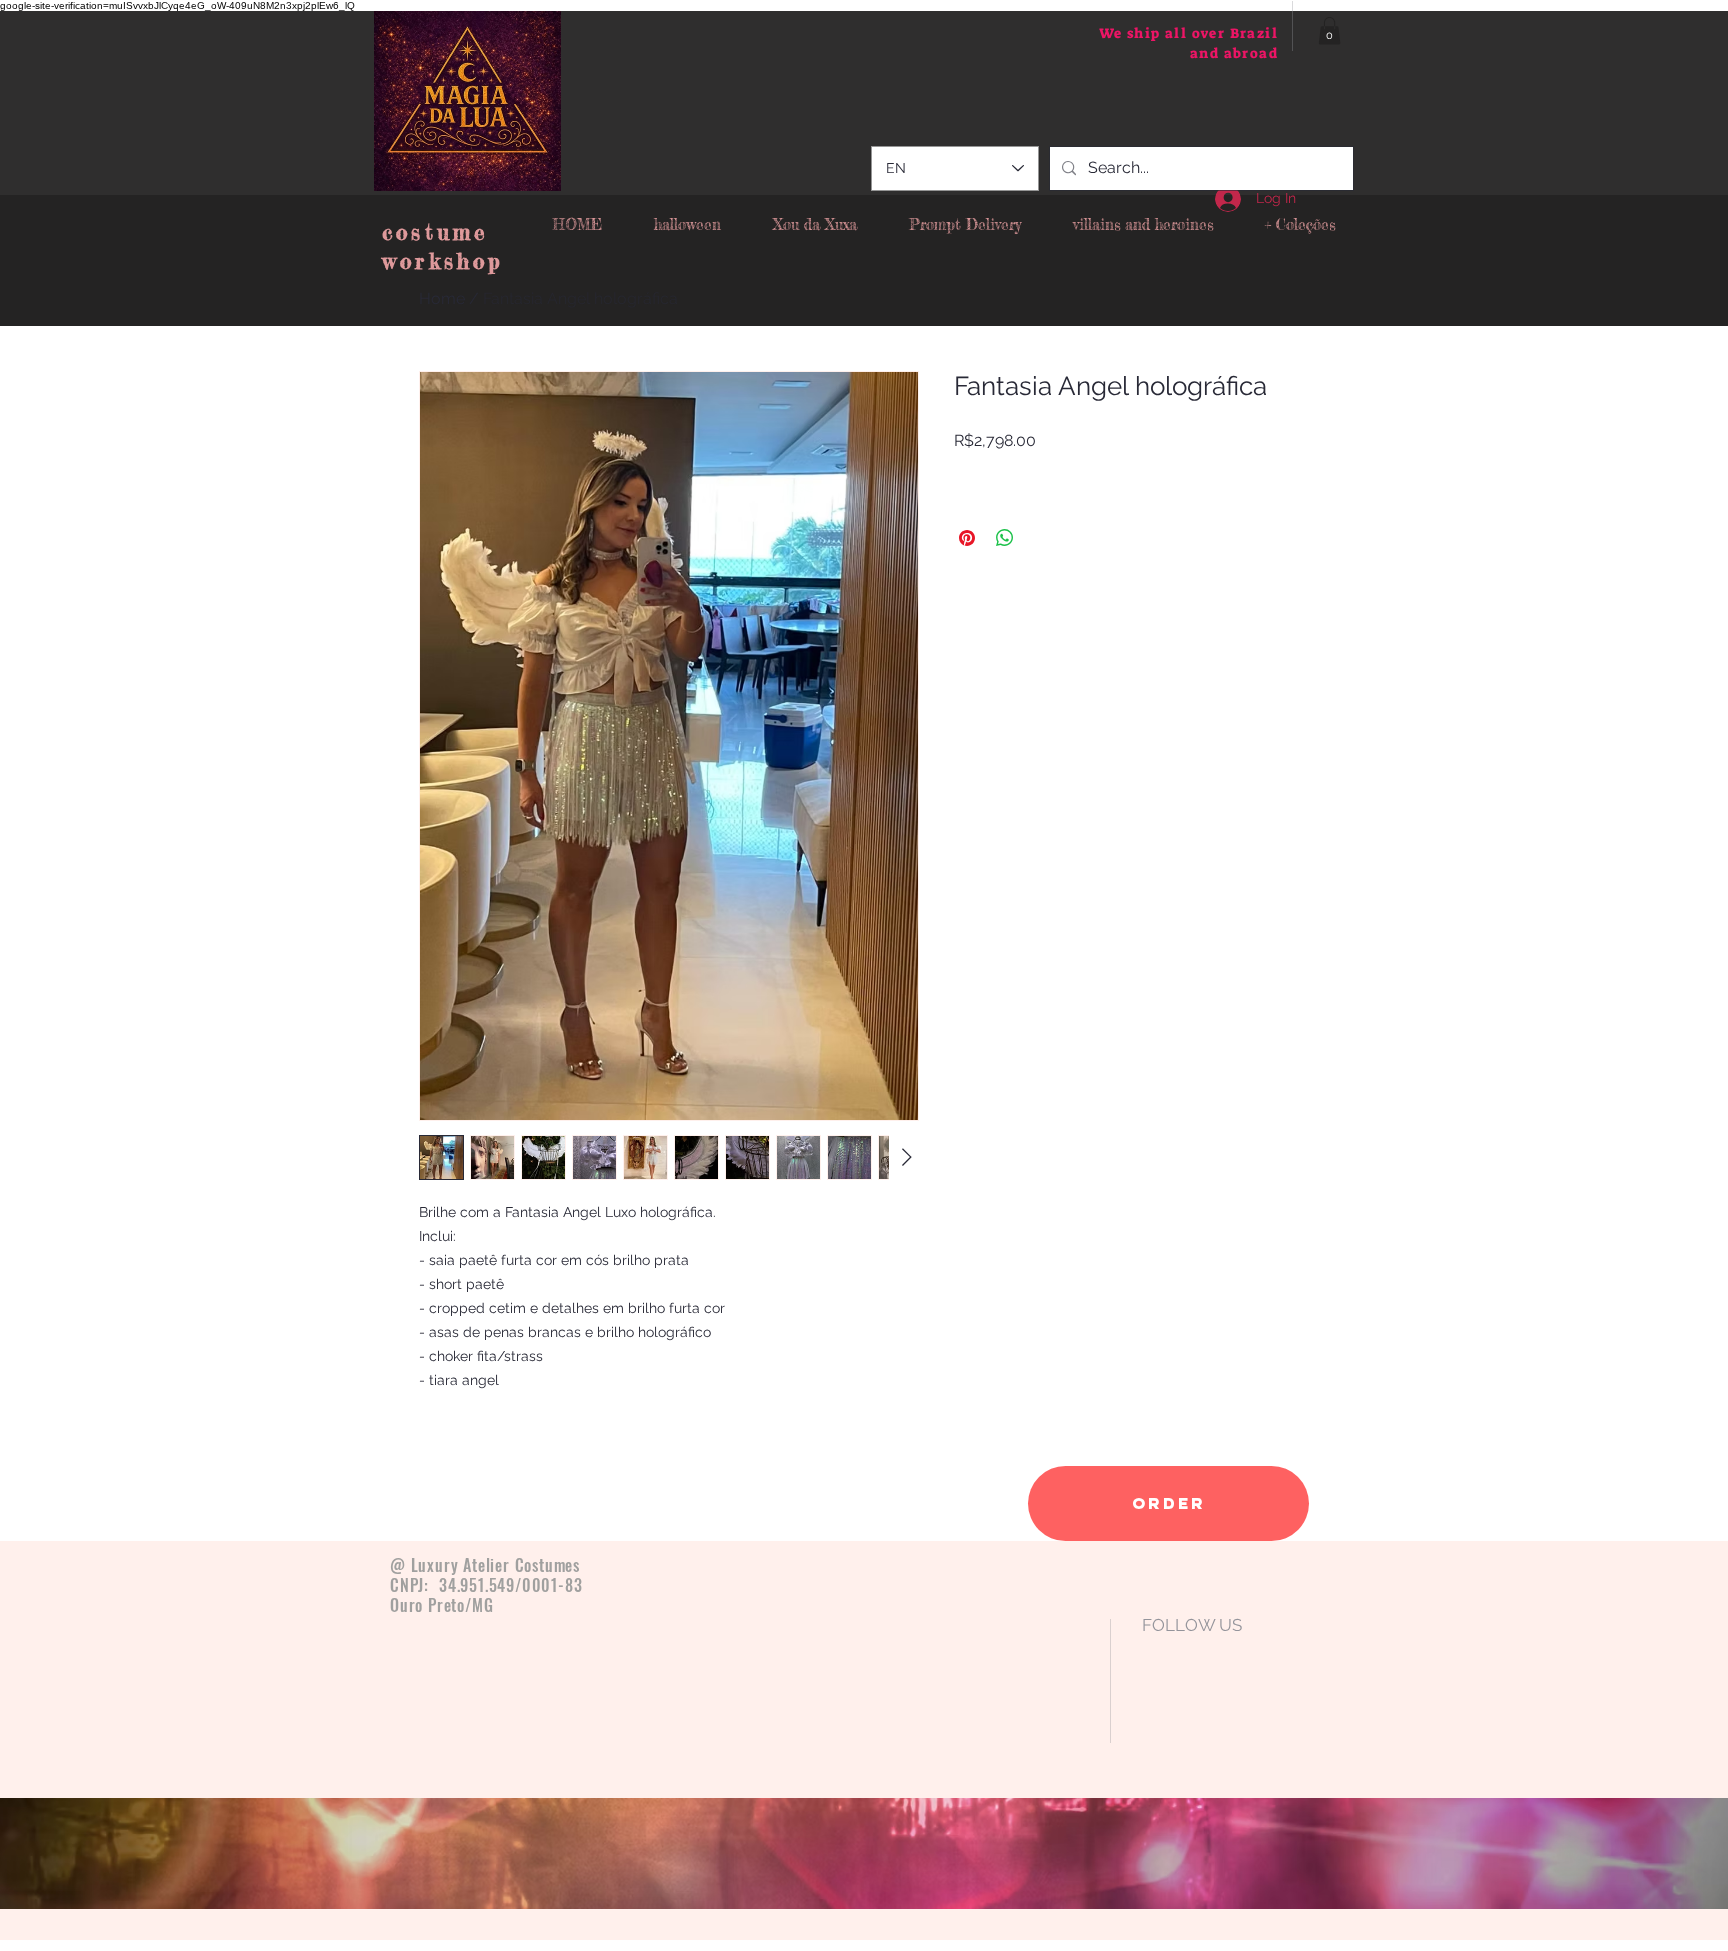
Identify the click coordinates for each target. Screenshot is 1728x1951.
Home (442, 298)
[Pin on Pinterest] (967, 538)
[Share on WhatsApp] (1005, 538)
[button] (1329, 30)
